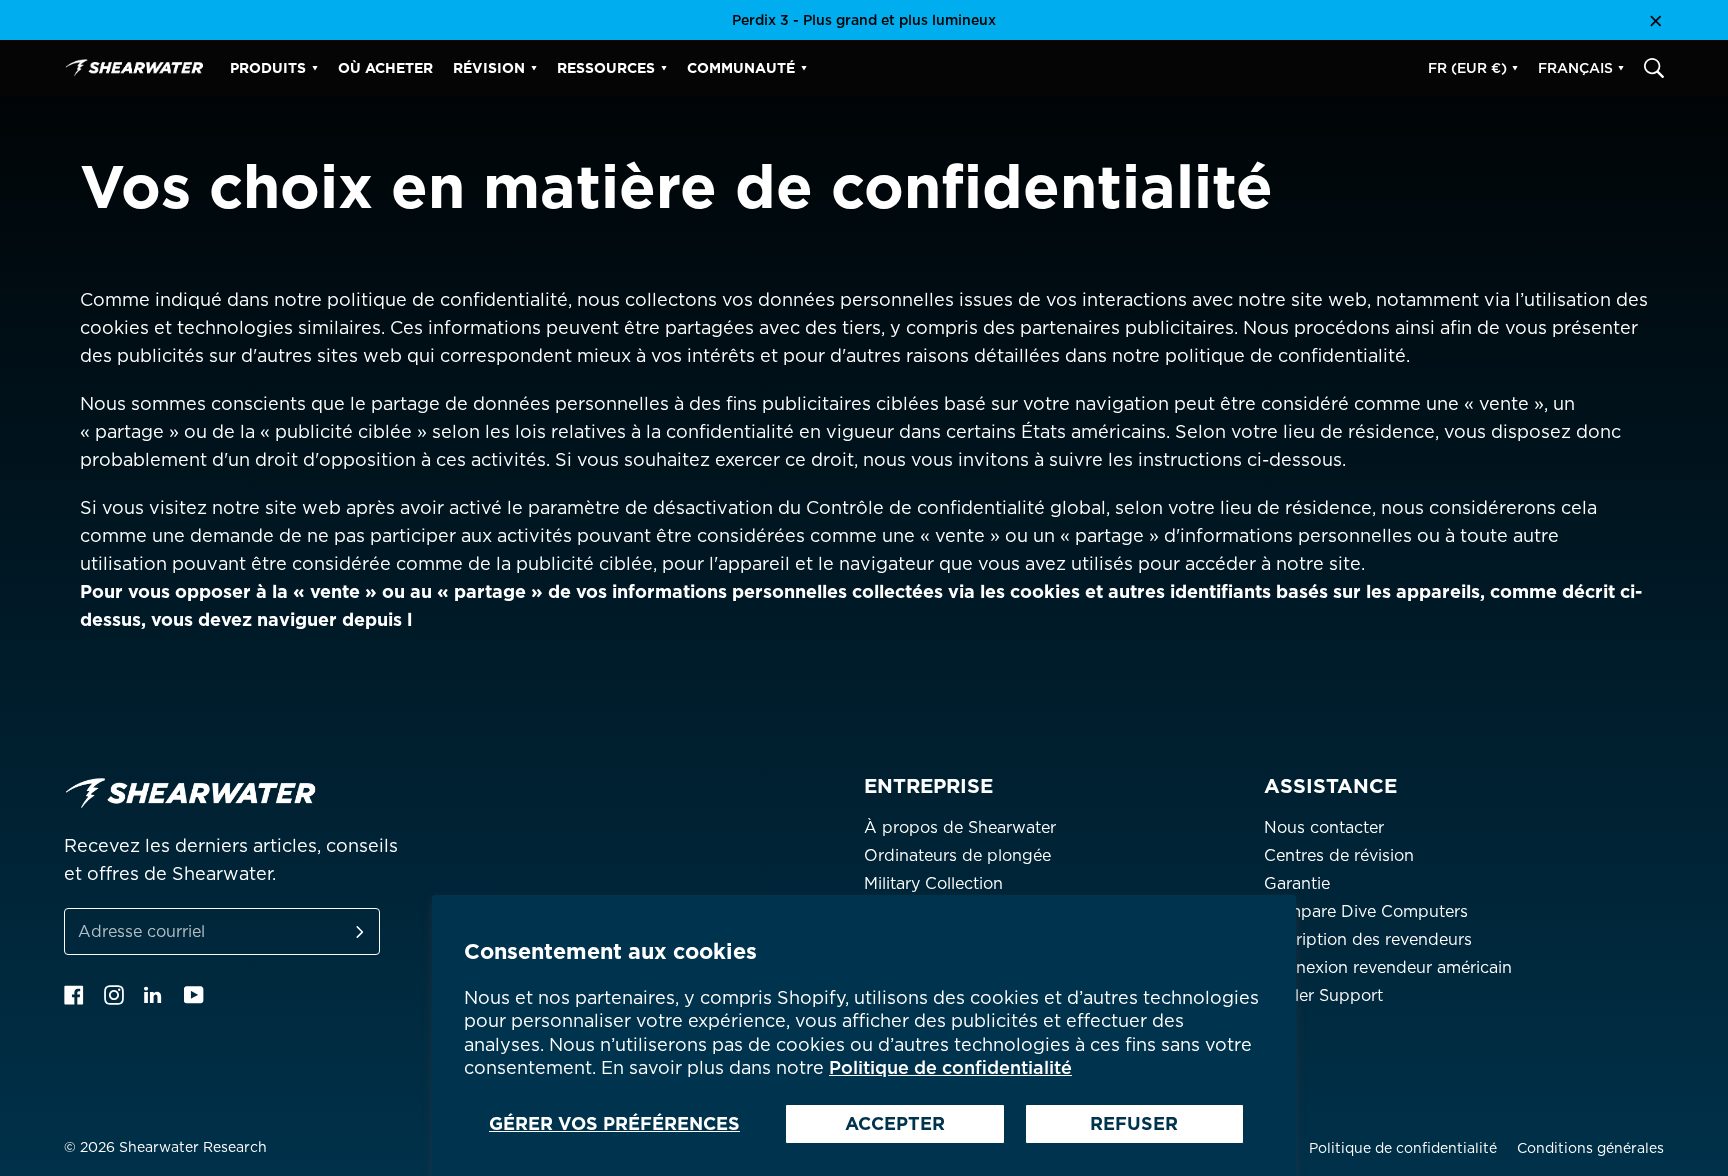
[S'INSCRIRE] (336, 931)
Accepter (895, 1123)
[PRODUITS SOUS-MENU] (315, 68)
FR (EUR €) (1467, 68)
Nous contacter (1324, 827)
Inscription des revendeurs (1368, 939)
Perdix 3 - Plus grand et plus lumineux (864, 20)
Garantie (1297, 883)
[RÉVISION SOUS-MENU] (534, 68)
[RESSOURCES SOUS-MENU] (664, 68)
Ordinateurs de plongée (957, 855)
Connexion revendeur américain (1388, 967)
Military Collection (933, 883)
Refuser (1134, 1123)
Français (1575, 68)
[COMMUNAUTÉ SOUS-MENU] (804, 68)
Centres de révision (1339, 855)
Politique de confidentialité (950, 1067)
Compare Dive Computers (1366, 911)
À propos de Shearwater (960, 827)
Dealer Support (1323, 995)
